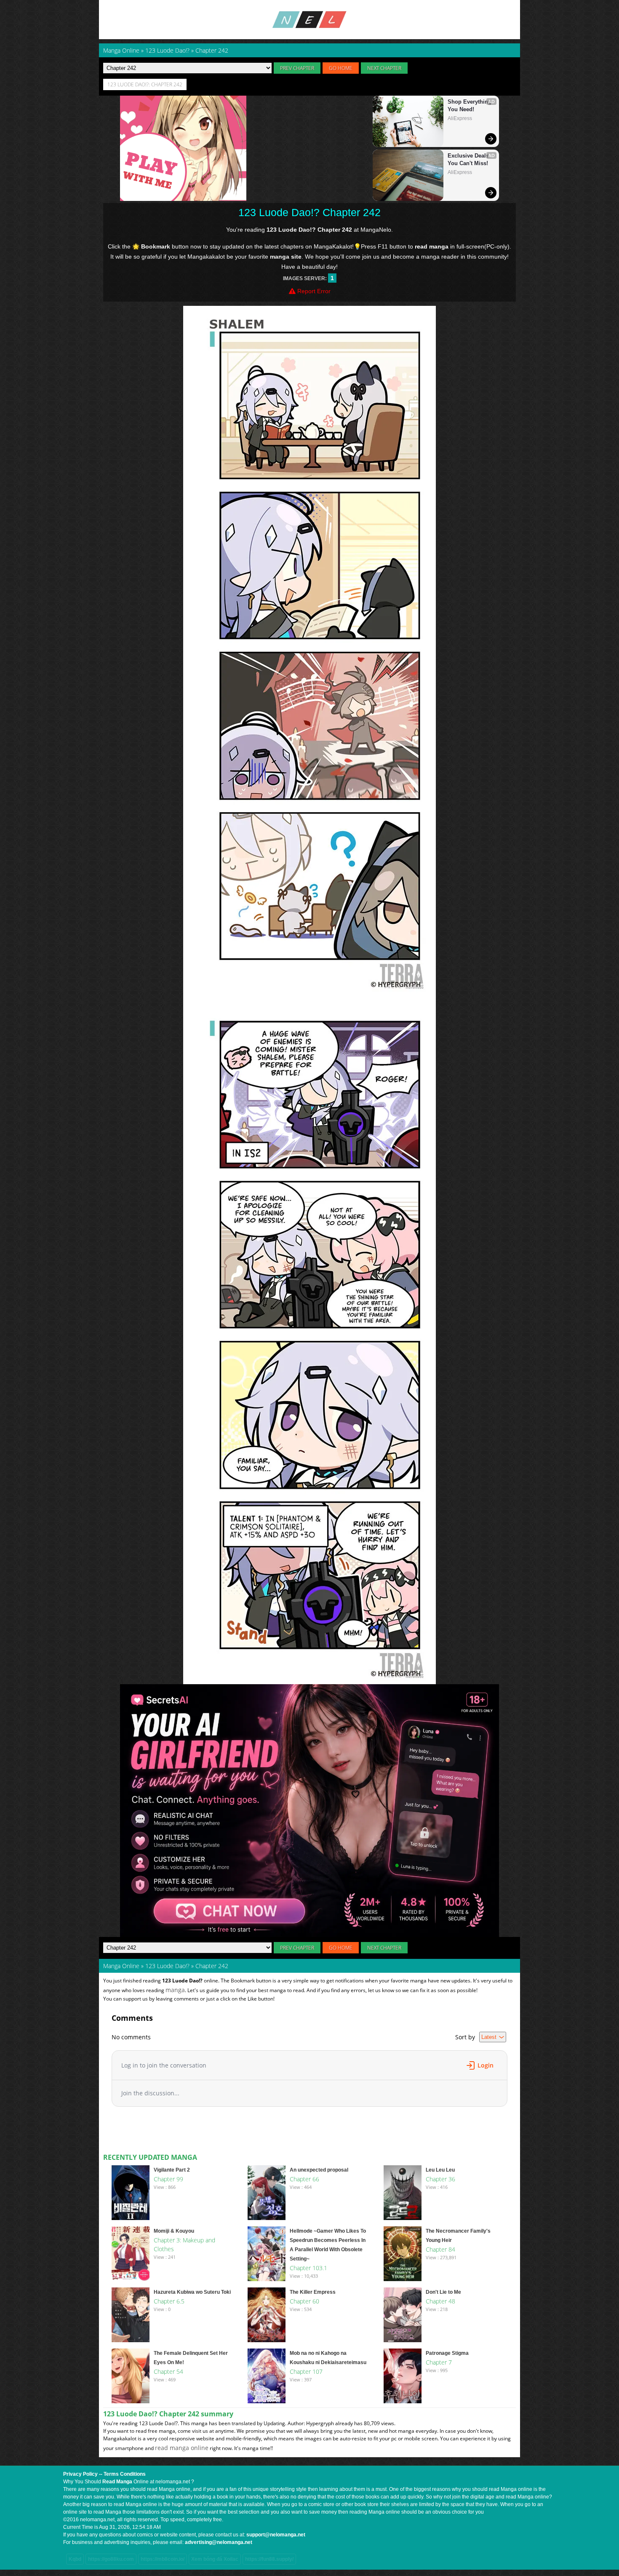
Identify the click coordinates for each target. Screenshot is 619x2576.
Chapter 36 (440, 2179)
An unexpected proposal (319, 2170)
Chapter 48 (440, 2301)
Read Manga (117, 2482)
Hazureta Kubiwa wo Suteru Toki (192, 2292)
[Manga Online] (309, 20)
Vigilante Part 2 (172, 2170)
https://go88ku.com (111, 2559)
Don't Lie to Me (443, 2292)
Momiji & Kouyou (174, 2231)
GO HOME (341, 68)
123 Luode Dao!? (167, 1966)
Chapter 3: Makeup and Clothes (184, 2244)
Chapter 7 (439, 2362)
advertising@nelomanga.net (219, 2542)
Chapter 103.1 (308, 2268)
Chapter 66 (304, 2179)
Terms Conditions (125, 2474)
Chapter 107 (306, 2371)
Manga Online (121, 1966)
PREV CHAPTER (297, 68)
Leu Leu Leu (440, 2170)
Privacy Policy (80, 2474)
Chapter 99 (168, 2179)
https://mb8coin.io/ (163, 2559)
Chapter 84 (440, 2249)
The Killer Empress (313, 2292)
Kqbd (75, 2559)
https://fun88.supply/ (269, 2559)
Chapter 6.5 (169, 2301)
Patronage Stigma (447, 2353)
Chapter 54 (168, 2371)
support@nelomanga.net (276, 2535)
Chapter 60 (304, 2301)
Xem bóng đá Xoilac (215, 2559)
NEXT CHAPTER (384, 68)
